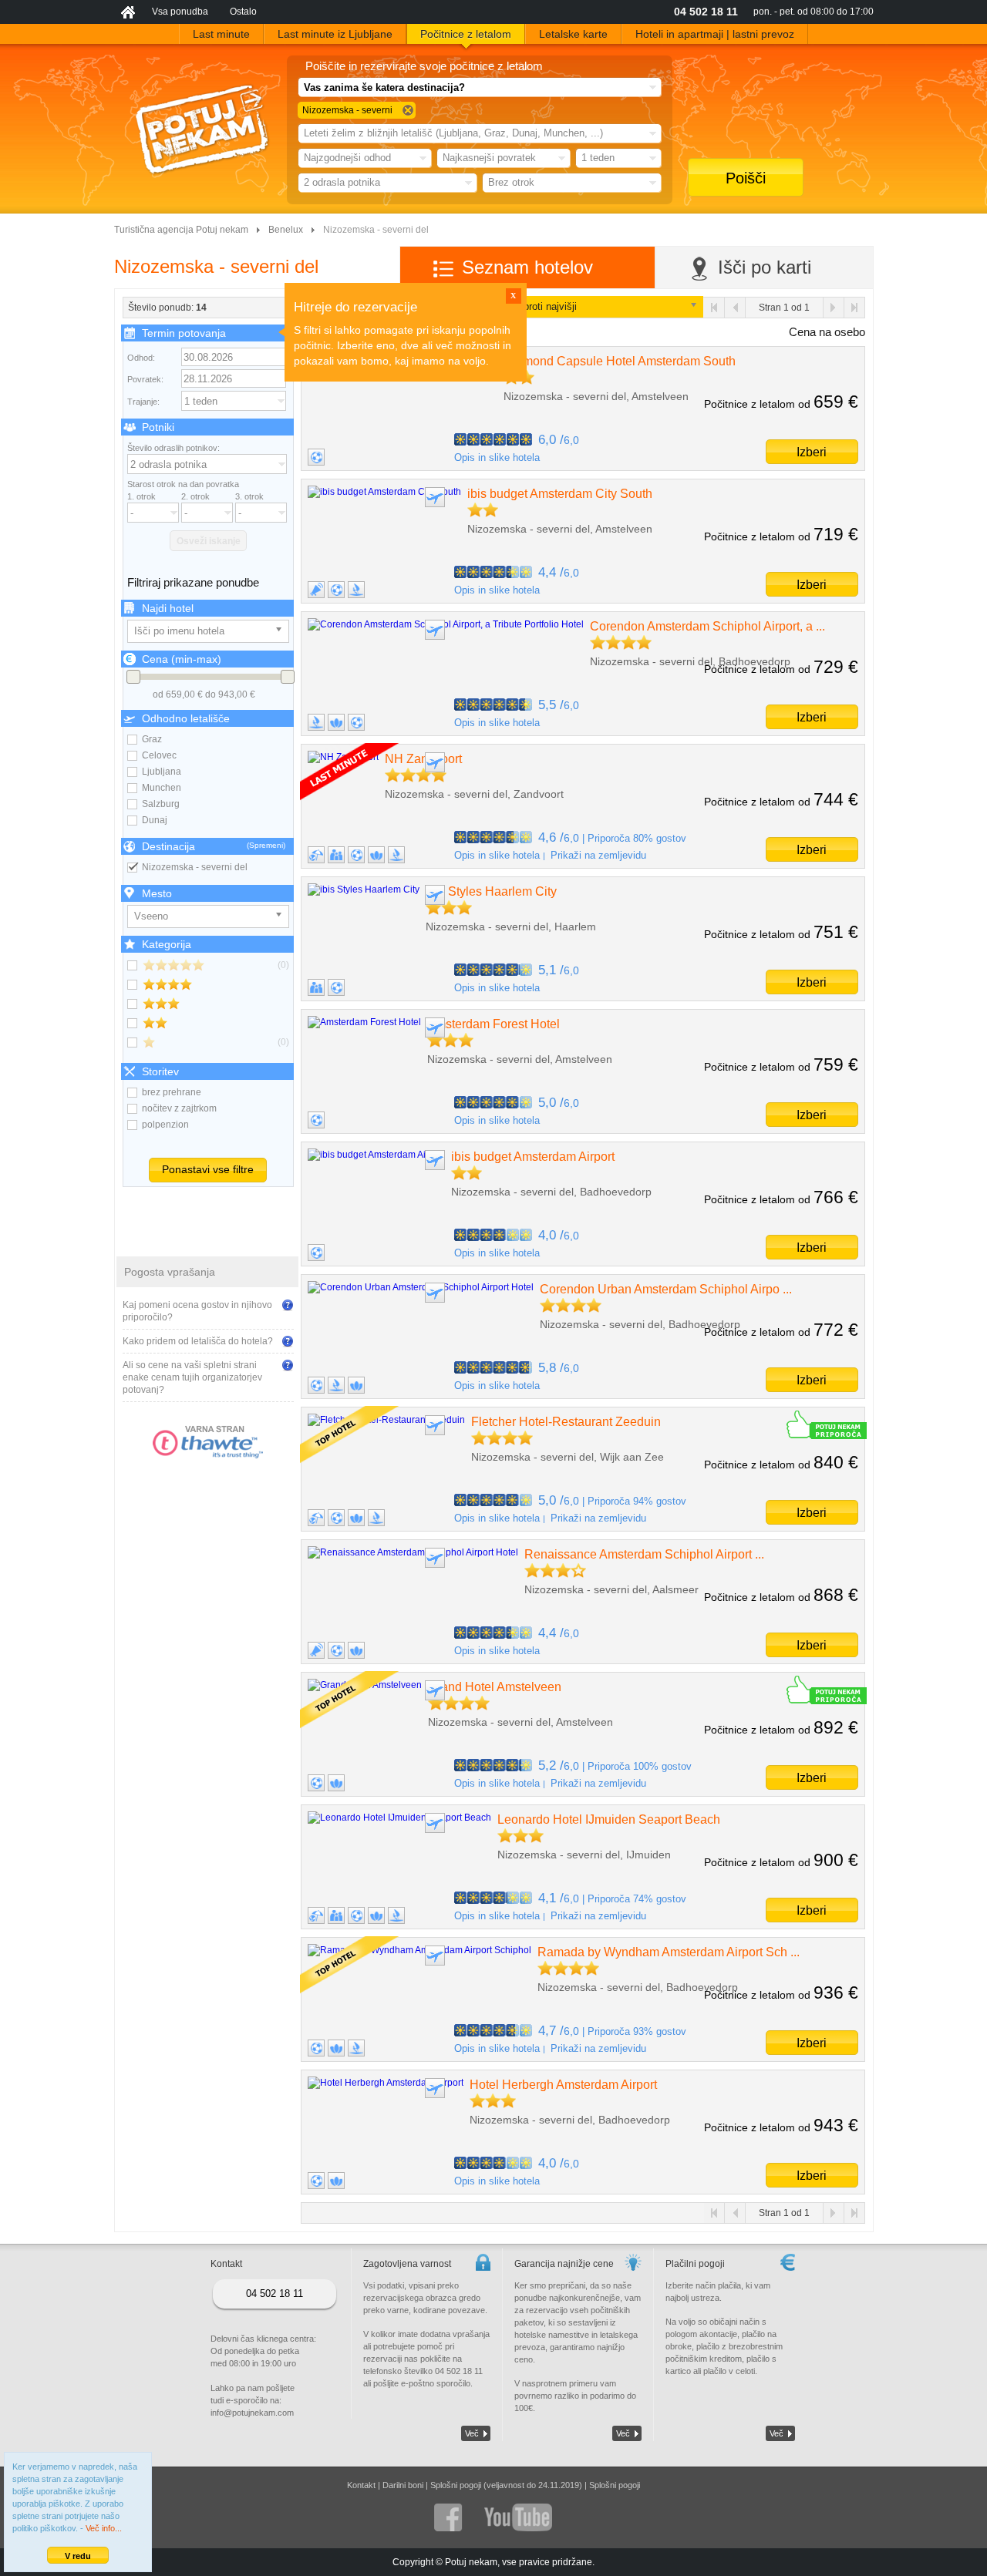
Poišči (746, 178)
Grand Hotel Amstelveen (495, 1687)
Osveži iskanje (209, 541)
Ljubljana (162, 772)
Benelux (286, 230)
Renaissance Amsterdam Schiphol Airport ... (644, 1554)
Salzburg (161, 804)
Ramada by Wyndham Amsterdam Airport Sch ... (669, 1952)
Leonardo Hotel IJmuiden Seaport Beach (609, 1819)
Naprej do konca (854, 308)
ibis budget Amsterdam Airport (533, 1157)
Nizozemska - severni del (195, 867)
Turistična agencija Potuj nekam (181, 230)
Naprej (833, 308)
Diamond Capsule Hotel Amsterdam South (620, 361)
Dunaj (155, 820)
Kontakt (361, 2485)
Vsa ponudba (180, 12)
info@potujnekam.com (252, 2413)
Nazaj (735, 308)
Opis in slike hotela (497, 457)
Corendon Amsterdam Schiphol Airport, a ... (707, 626)
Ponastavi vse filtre (208, 1169)
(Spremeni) (266, 845)
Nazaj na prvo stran (714, 308)
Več (472, 2433)
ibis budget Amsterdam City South (560, 494)
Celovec (159, 755)
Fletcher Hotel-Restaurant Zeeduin (566, 1422)
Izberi (812, 452)
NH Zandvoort (423, 759)
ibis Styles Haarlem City (491, 891)
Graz (152, 739)
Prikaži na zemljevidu (598, 855)
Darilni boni (403, 2485)
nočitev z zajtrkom (179, 1108)
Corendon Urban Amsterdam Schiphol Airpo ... (666, 1289)
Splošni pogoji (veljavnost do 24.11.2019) (506, 2485)
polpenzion (165, 1125)
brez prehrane (172, 1092)
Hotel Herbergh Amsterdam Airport (563, 2085)
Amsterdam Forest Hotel (493, 1024)
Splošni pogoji (615, 2485)
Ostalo (243, 12)
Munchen (162, 788)
